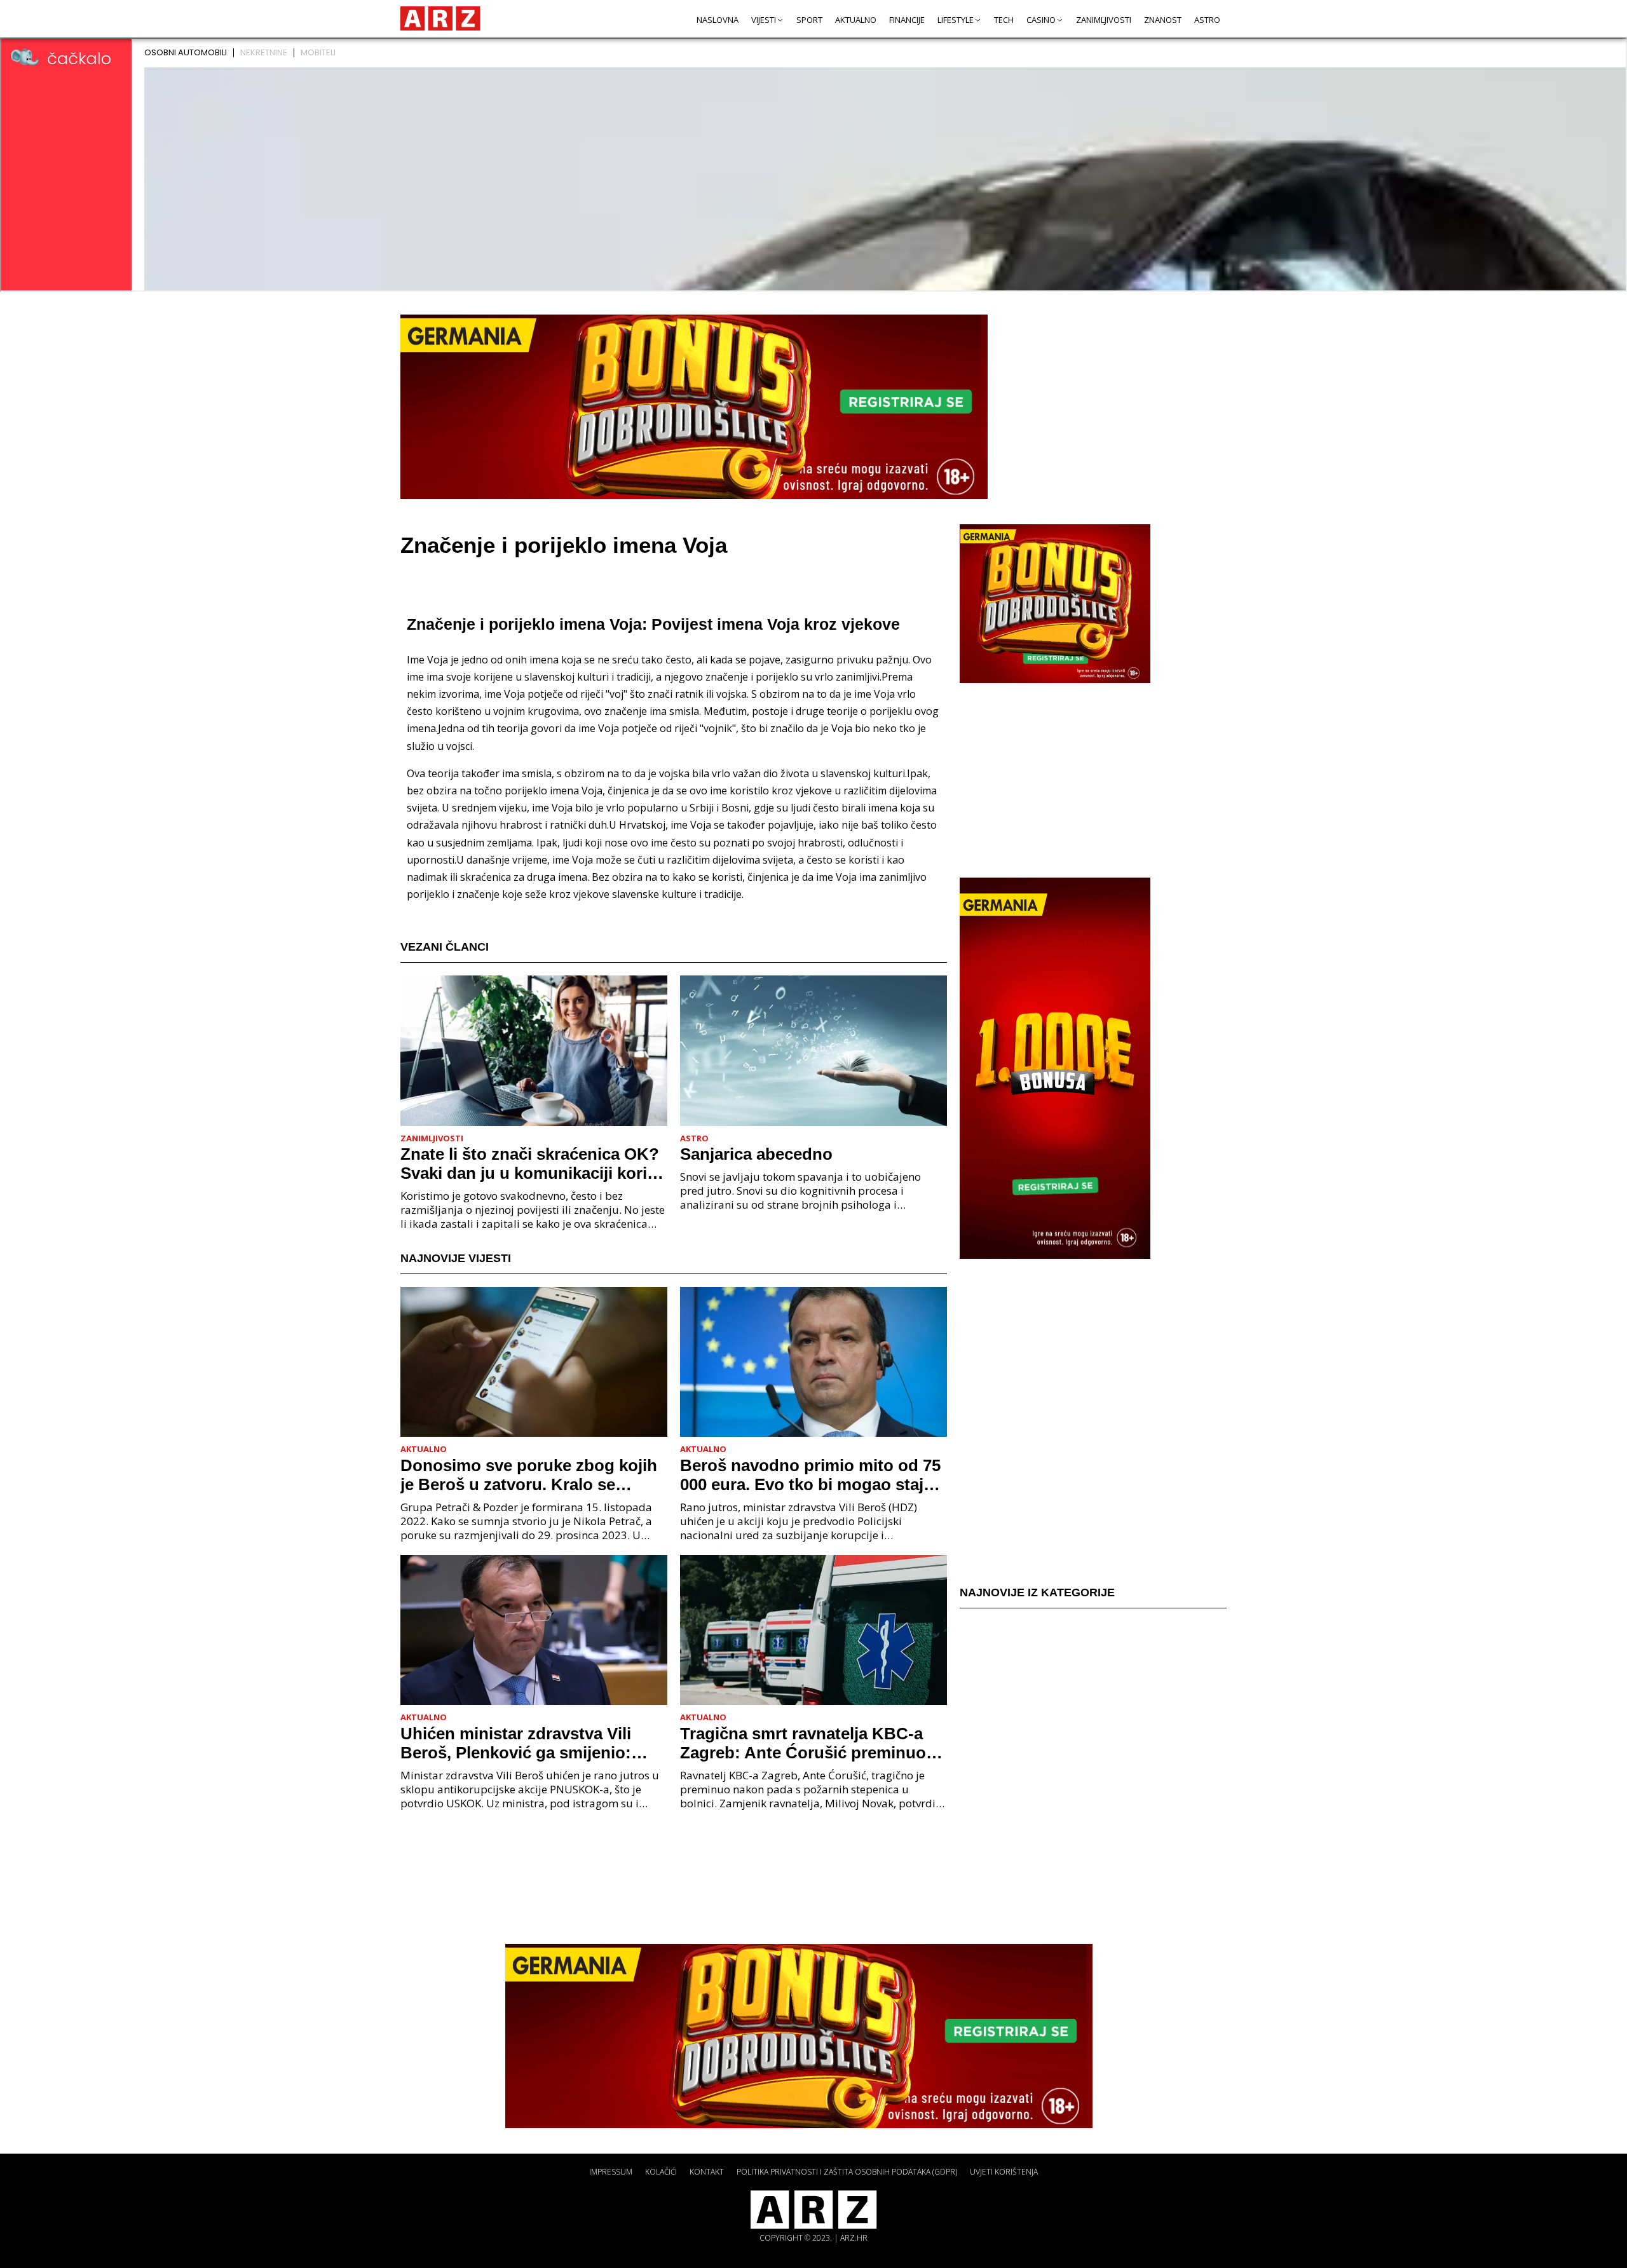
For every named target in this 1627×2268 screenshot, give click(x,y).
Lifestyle (956, 20)
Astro (1207, 20)
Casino (1041, 20)
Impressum (611, 2172)
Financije (907, 20)
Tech (1004, 20)
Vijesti (764, 20)
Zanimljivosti (1104, 20)
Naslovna (718, 20)
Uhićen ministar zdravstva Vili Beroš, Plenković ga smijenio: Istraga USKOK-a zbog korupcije (527, 1743)
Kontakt (707, 2172)
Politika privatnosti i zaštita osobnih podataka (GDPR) (847, 2172)
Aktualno (856, 20)
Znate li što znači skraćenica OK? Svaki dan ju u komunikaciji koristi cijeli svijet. (533, 1164)
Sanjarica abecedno (756, 1154)
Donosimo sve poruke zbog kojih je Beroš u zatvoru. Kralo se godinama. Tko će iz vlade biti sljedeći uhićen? (529, 1475)
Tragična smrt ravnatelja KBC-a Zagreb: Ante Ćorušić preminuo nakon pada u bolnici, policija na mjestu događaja (806, 1743)
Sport (809, 20)
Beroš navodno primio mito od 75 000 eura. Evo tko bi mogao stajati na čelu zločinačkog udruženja (811, 1475)
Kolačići (661, 2172)
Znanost (1163, 20)
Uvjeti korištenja (1004, 2172)
